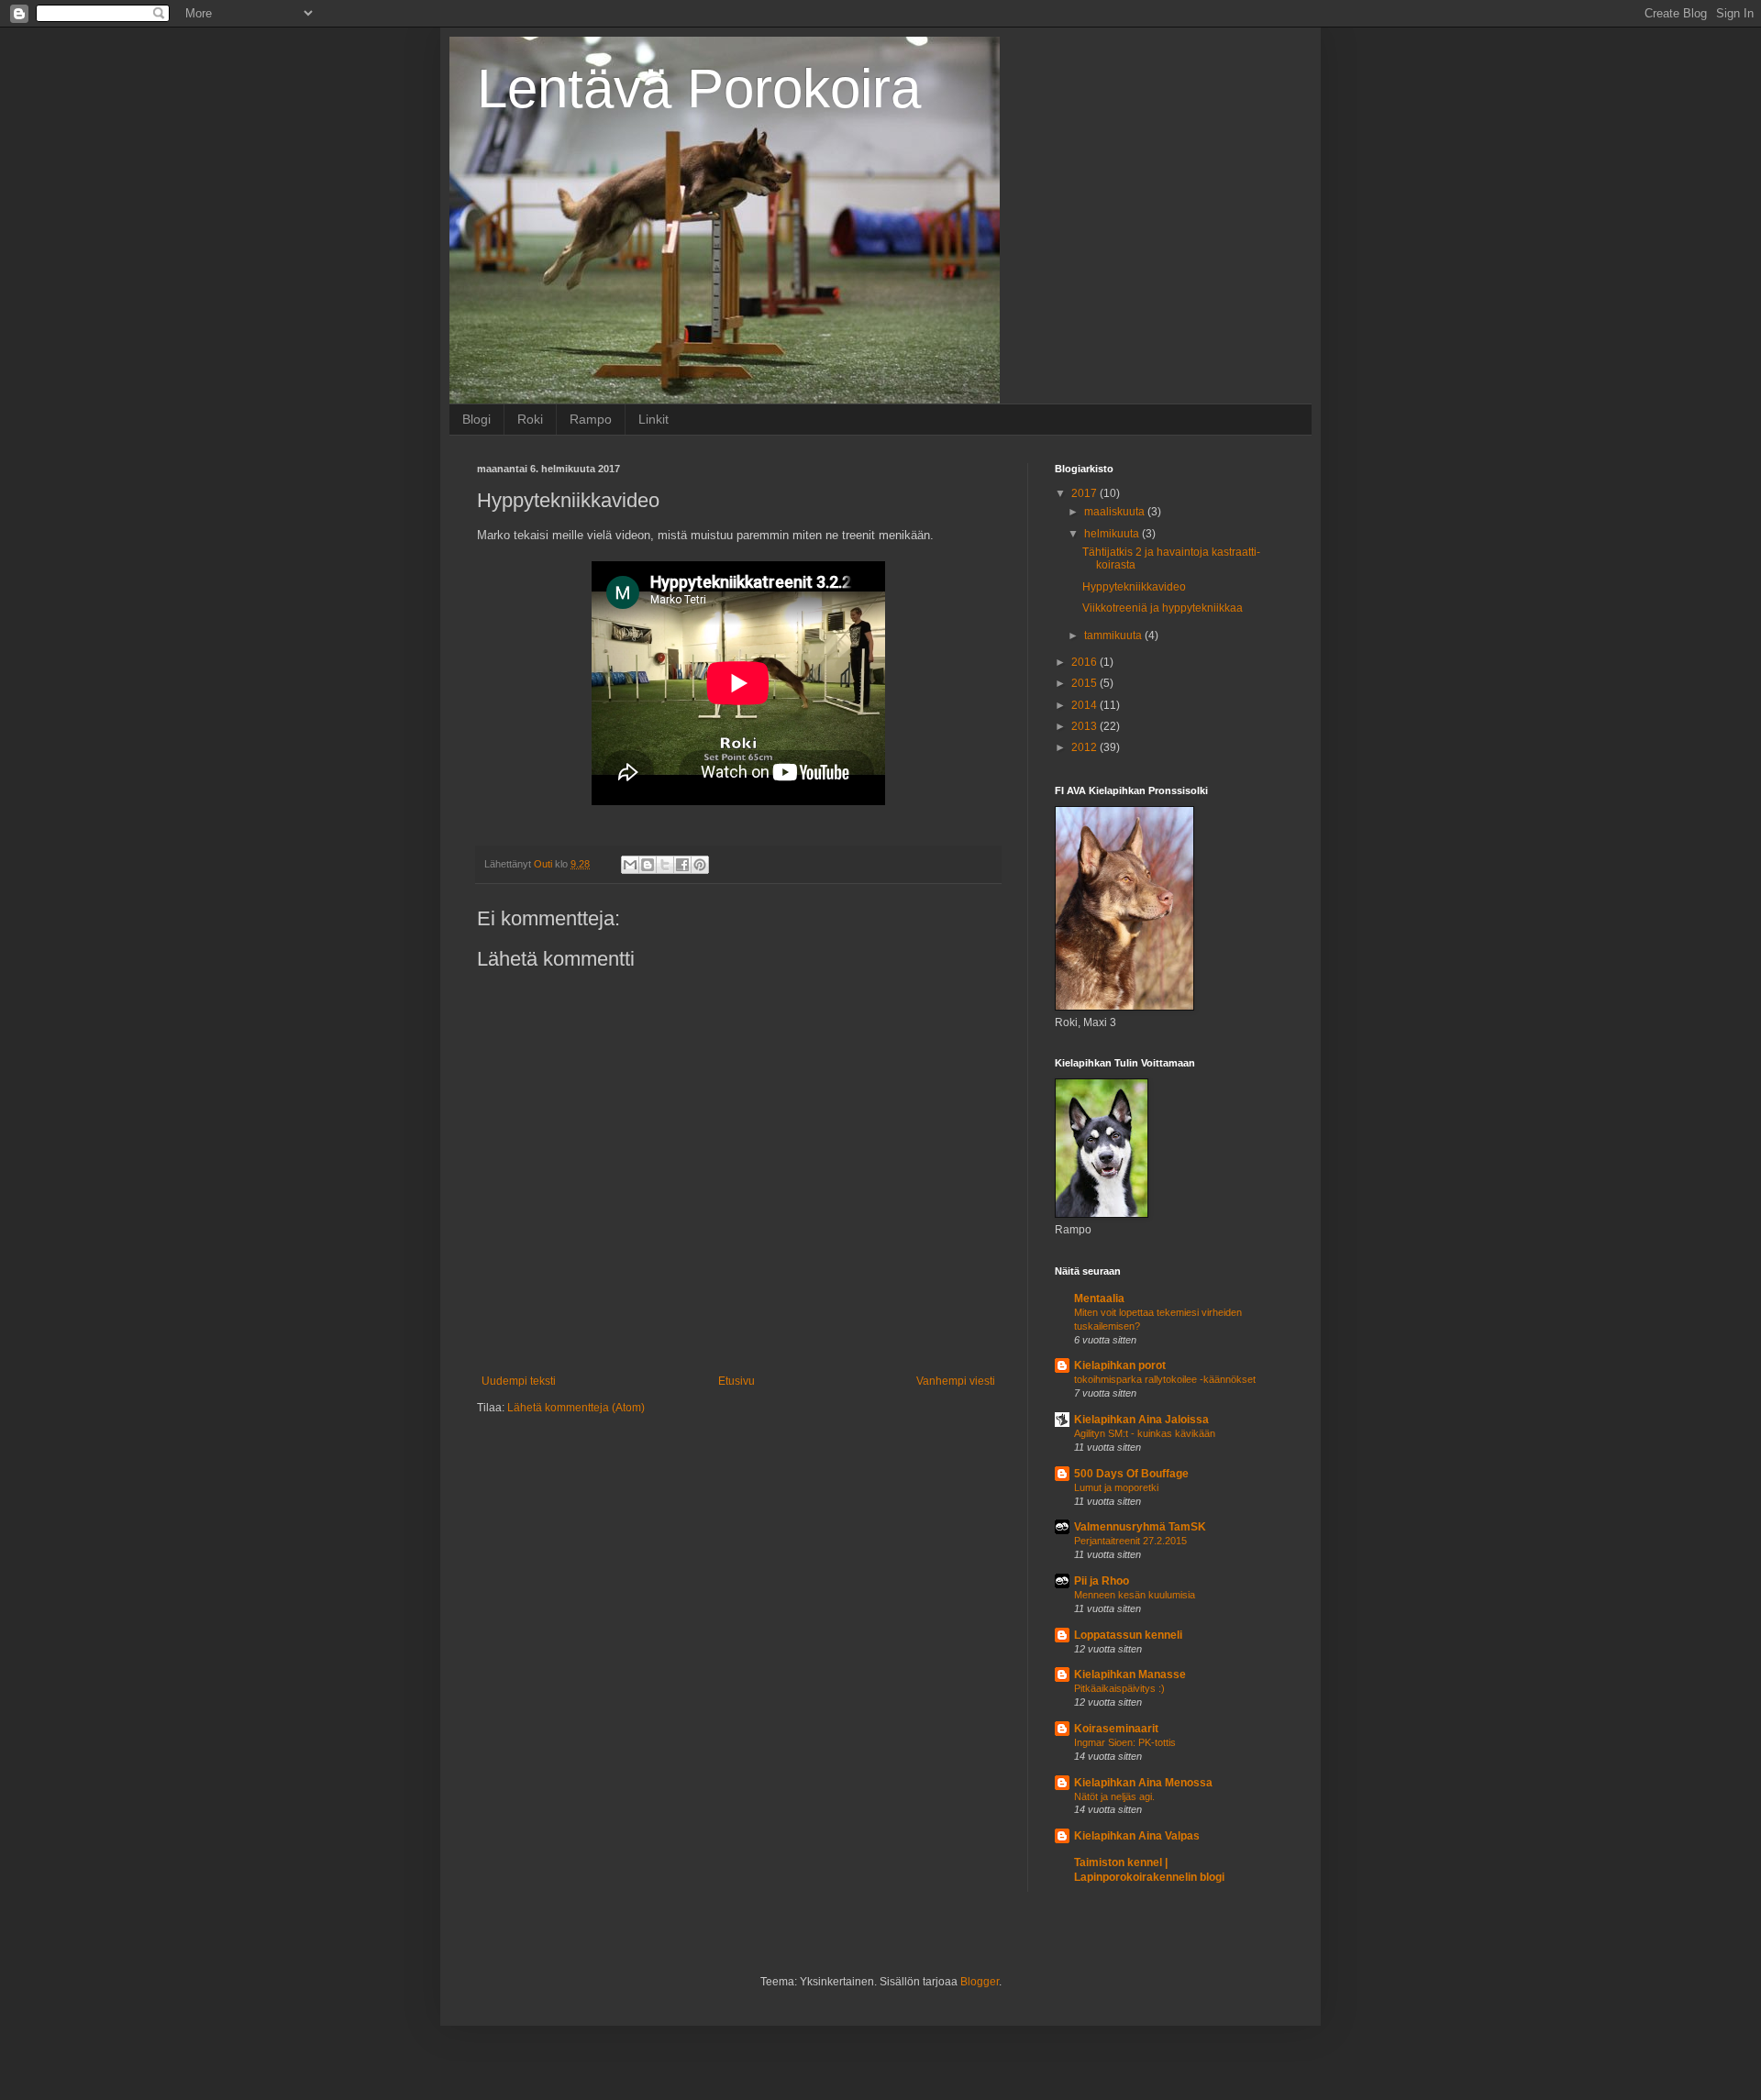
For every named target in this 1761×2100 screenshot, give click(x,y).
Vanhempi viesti (956, 1381)
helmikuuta (1113, 534)
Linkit (653, 419)
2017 (1085, 493)
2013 (1085, 726)
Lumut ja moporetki (1116, 1487)
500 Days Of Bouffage (1131, 1474)
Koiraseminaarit (1116, 1729)
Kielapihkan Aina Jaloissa (1141, 1420)
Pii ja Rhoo (1102, 1581)
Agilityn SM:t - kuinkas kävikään (1145, 1433)
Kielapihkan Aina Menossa (1143, 1783)
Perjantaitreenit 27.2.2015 (1130, 1541)
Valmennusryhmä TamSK (1140, 1527)
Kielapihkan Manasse (1130, 1674)
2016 (1085, 662)
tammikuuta (1114, 636)
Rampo (591, 419)
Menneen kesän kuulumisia (1135, 1595)
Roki (530, 419)
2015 (1085, 683)
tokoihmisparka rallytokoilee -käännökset (1165, 1379)
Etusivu (737, 1381)
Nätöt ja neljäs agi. (1114, 1796)
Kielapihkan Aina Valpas (1137, 1836)
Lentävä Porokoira (699, 88)
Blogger (980, 1982)
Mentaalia (1099, 1299)
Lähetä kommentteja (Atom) (576, 1408)
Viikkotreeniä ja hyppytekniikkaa (1163, 608)
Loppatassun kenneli (1128, 1635)
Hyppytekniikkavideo (1134, 587)
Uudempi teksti (519, 1381)
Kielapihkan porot (1120, 1365)
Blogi (476, 419)
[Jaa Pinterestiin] (700, 865)
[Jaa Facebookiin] (682, 865)
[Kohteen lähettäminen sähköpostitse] (630, 865)
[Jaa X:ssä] (665, 865)
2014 (1085, 705)
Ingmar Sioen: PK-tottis (1125, 1742)
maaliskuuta (1116, 512)
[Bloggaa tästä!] (648, 865)
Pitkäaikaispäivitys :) (1119, 1688)
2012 (1085, 747)
